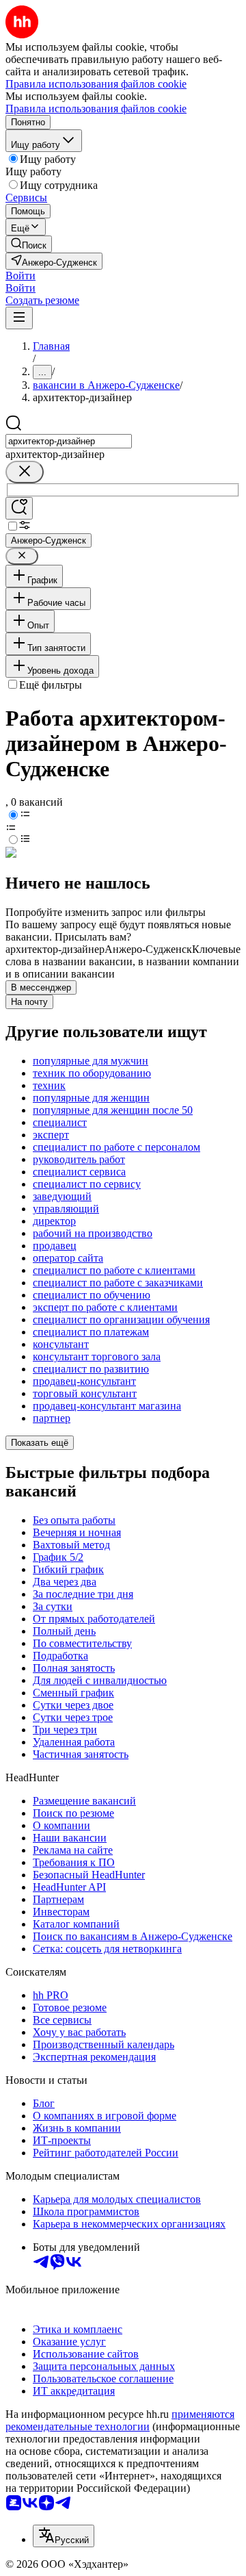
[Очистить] (25, 472)
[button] (20, 276)
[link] (29, 244)
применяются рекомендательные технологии (120, 2420)
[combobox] (69, 441)
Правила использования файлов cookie (96, 109)
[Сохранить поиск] (19, 508)
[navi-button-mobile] (19, 318)
